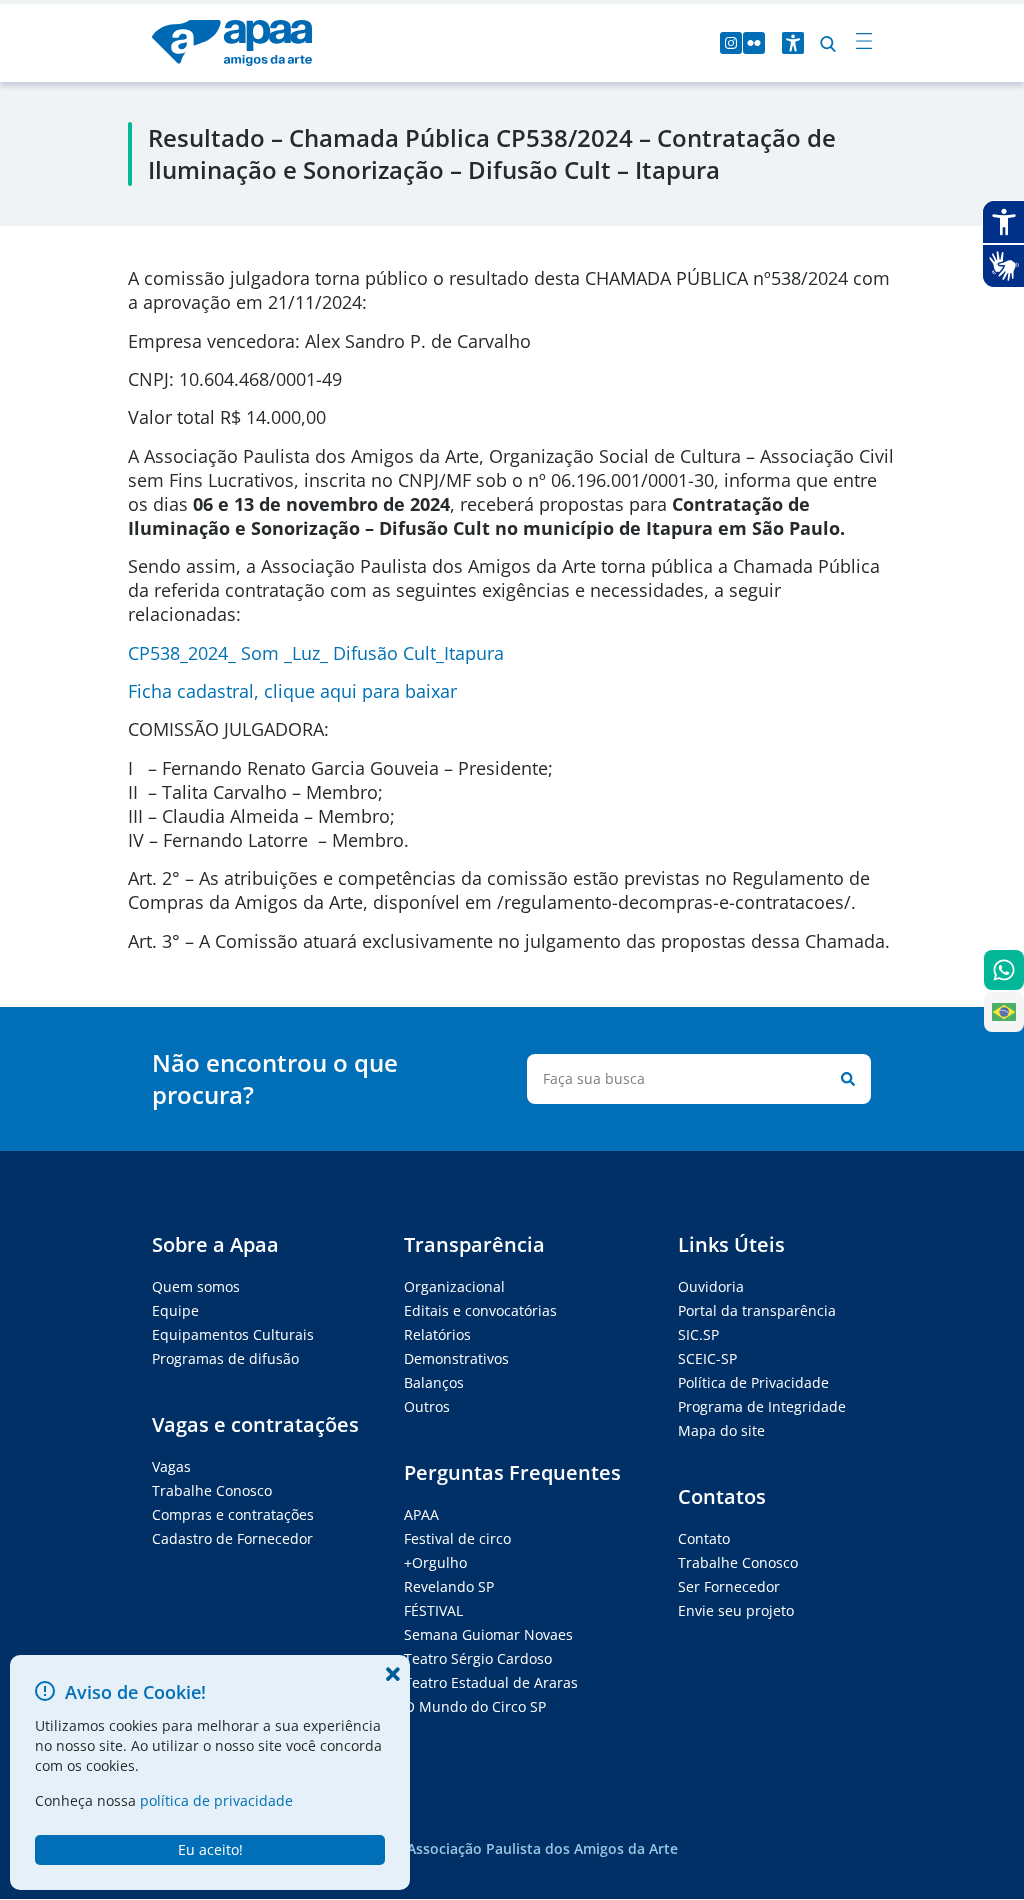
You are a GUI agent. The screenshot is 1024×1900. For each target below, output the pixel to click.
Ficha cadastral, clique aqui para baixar (292, 691)
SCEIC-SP (707, 1358)
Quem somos (196, 1286)
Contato (704, 1538)
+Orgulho (435, 1562)
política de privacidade (216, 1800)
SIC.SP (698, 1334)
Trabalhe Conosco (212, 1490)
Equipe (175, 1310)
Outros (427, 1406)
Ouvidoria (711, 1286)
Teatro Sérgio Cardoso (478, 1658)
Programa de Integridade (762, 1406)
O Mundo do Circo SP (475, 1706)
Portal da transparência (757, 1310)
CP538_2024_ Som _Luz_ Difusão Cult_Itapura (316, 653)
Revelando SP (449, 1586)
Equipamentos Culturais (233, 1334)
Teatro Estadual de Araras (491, 1682)
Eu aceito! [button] (210, 1849)
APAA (421, 1514)
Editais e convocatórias (480, 1310)
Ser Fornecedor (729, 1586)
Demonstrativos (456, 1358)
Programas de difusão (225, 1358)
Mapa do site (721, 1430)
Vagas (171, 1466)
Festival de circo (457, 1538)
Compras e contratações (233, 1514)
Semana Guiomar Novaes (488, 1634)
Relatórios (437, 1334)
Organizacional (454, 1286)
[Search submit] (844, 1079)
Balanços (434, 1382)
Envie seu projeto (736, 1610)
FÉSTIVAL (433, 1610)
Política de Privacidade (753, 1382)
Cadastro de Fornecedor (232, 1538)
